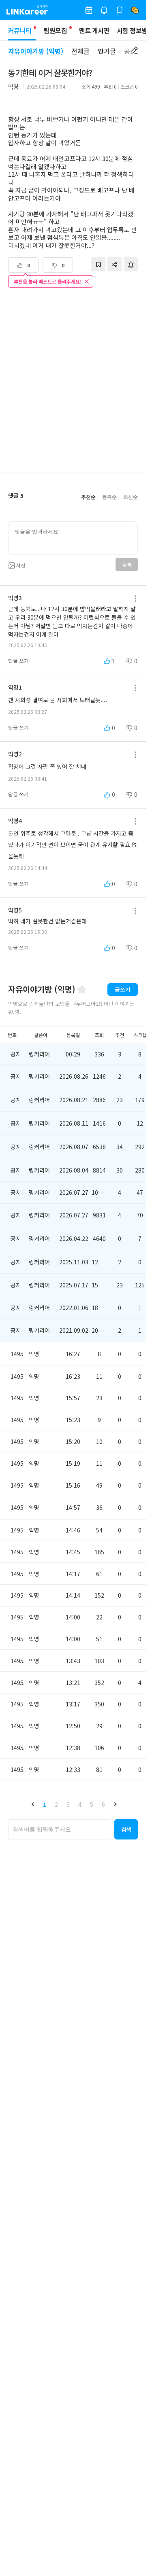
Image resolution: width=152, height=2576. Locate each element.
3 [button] (68, 1804)
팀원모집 (55, 30)
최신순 (131, 497)
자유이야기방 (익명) (36, 51)
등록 (127, 565)
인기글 (107, 51)
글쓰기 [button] (123, 990)
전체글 (80, 51)
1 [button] (45, 1804)
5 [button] (92, 1804)
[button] (33, 1804)
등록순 (109, 497)
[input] (73, 538)
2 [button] (56, 1804)
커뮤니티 (20, 30)
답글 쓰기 (18, 661)
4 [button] (80, 1804)
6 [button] (103, 1804)
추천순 (88, 497)
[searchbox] (60, 1829)
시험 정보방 (132, 30)
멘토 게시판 (94, 30)
